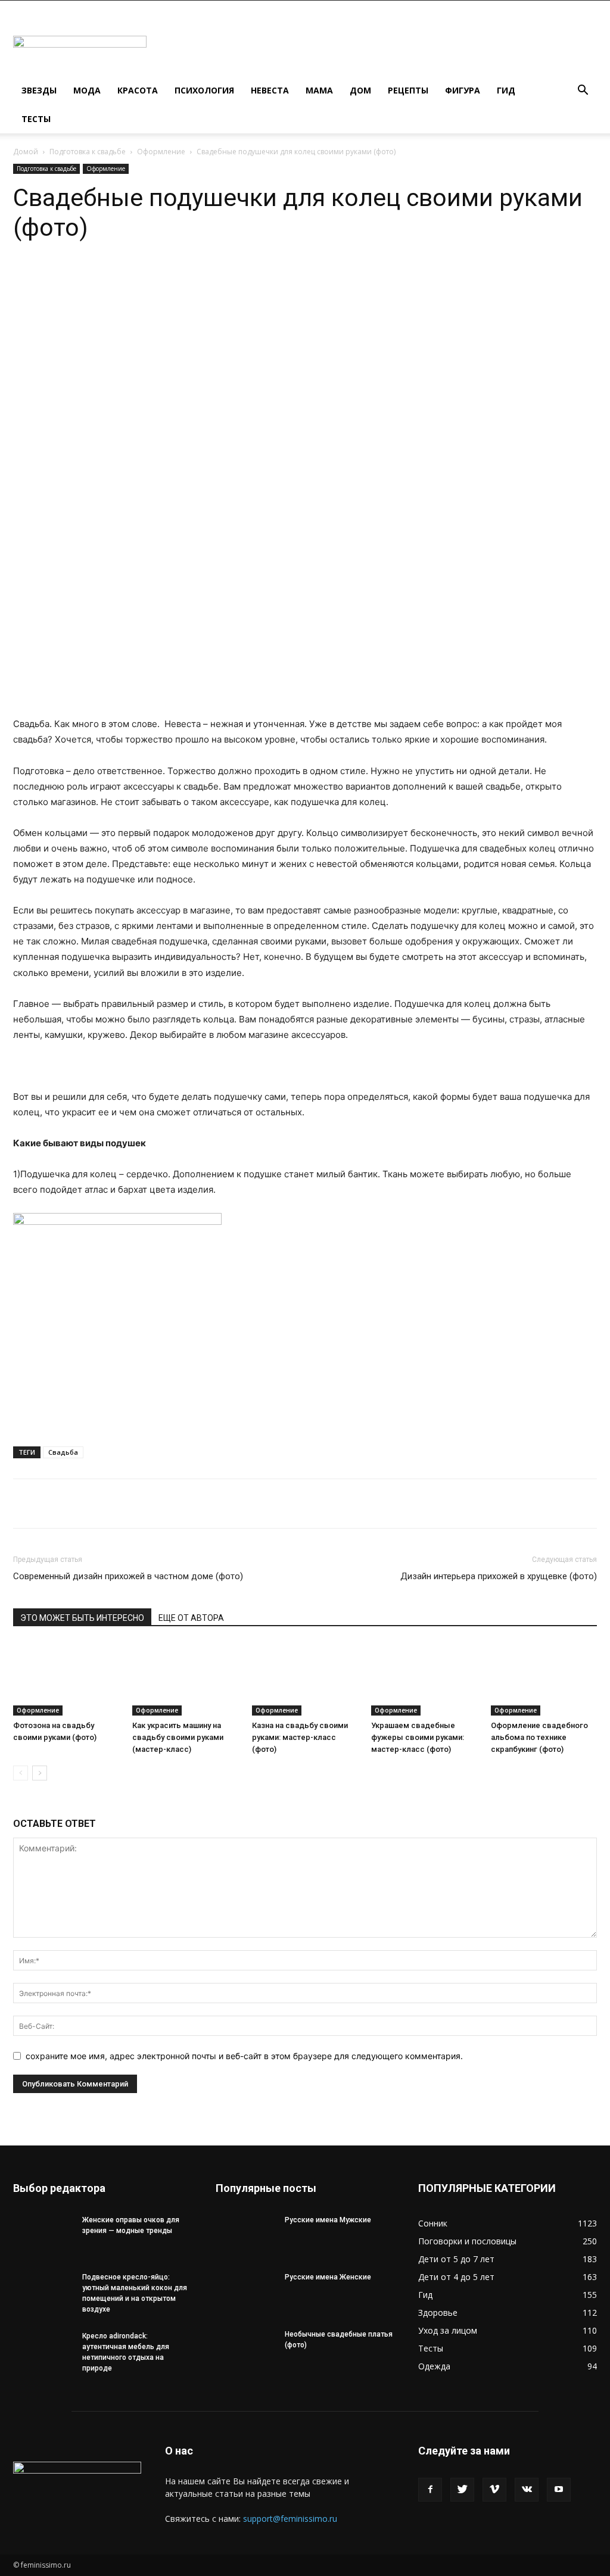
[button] (583, 91)
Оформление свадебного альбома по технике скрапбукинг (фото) (539, 1737)
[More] (206, 278)
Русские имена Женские (328, 2277)
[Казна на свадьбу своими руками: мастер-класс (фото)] (305, 1679)
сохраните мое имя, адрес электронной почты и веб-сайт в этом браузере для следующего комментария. (244, 2056)
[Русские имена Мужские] (245, 2235)
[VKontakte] (527, 2490)
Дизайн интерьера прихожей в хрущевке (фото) (499, 1576)
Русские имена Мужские (328, 2220)
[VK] (178, 278)
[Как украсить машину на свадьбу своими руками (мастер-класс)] (185, 1679)
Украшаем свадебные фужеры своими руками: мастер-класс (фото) (418, 1737)
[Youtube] (559, 2490)
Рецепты (408, 90)
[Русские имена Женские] (245, 2293)
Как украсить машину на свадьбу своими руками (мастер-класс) (178, 1737)
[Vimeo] (494, 2490)
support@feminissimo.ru (290, 2519)
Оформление (161, 152)
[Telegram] (150, 278)
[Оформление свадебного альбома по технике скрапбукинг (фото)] (544, 1679)
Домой (26, 152)
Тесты (36, 119)
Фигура (463, 90)
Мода (87, 90)
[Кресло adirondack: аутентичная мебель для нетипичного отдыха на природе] (43, 2352)
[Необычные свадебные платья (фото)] (245, 2350)
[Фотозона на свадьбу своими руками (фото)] (66, 1679)
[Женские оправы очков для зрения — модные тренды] (43, 2235)
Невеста (270, 90)
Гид (506, 90)
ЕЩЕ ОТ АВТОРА (191, 1618)
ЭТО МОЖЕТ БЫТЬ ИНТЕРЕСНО (82, 1618)
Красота (138, 90)
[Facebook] (430, 2490)
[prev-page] (21, 1773)
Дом (360, 90)
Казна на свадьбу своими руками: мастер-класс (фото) (300, 1737)
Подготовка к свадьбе (88, 152)
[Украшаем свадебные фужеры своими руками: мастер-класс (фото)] (424, 1679)
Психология (204, 90)
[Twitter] (462, 2490)
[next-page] (40, 1773)
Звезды (39, 90)
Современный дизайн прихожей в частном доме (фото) (128, 1576)
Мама (319, 90)
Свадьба (63, 1452)
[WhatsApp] (123, 278)
